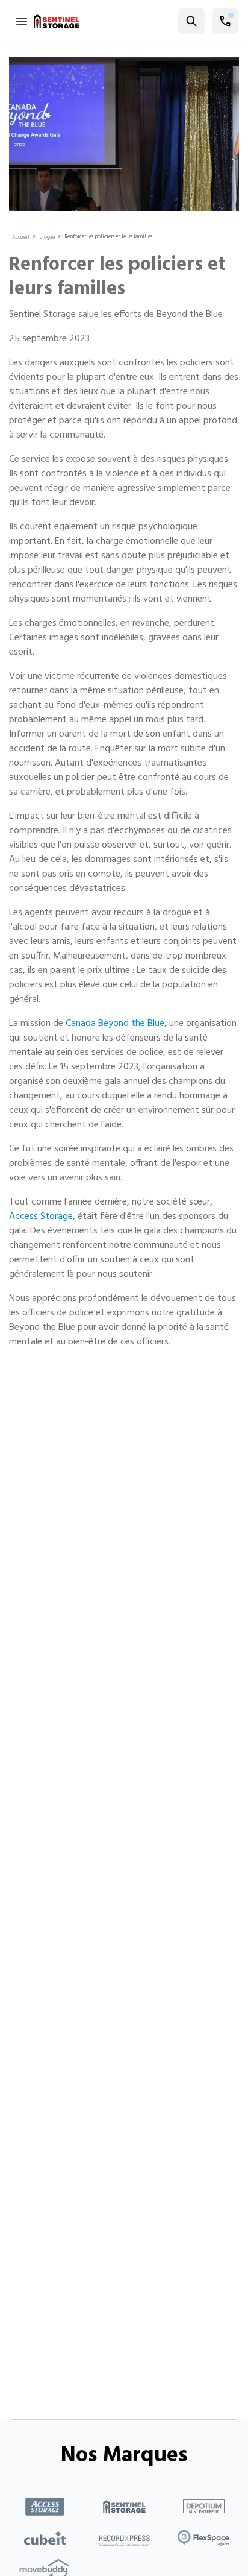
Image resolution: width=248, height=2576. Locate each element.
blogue (47, 238)
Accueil (21, 238)
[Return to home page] (57, 21)
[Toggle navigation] (22, 21)
